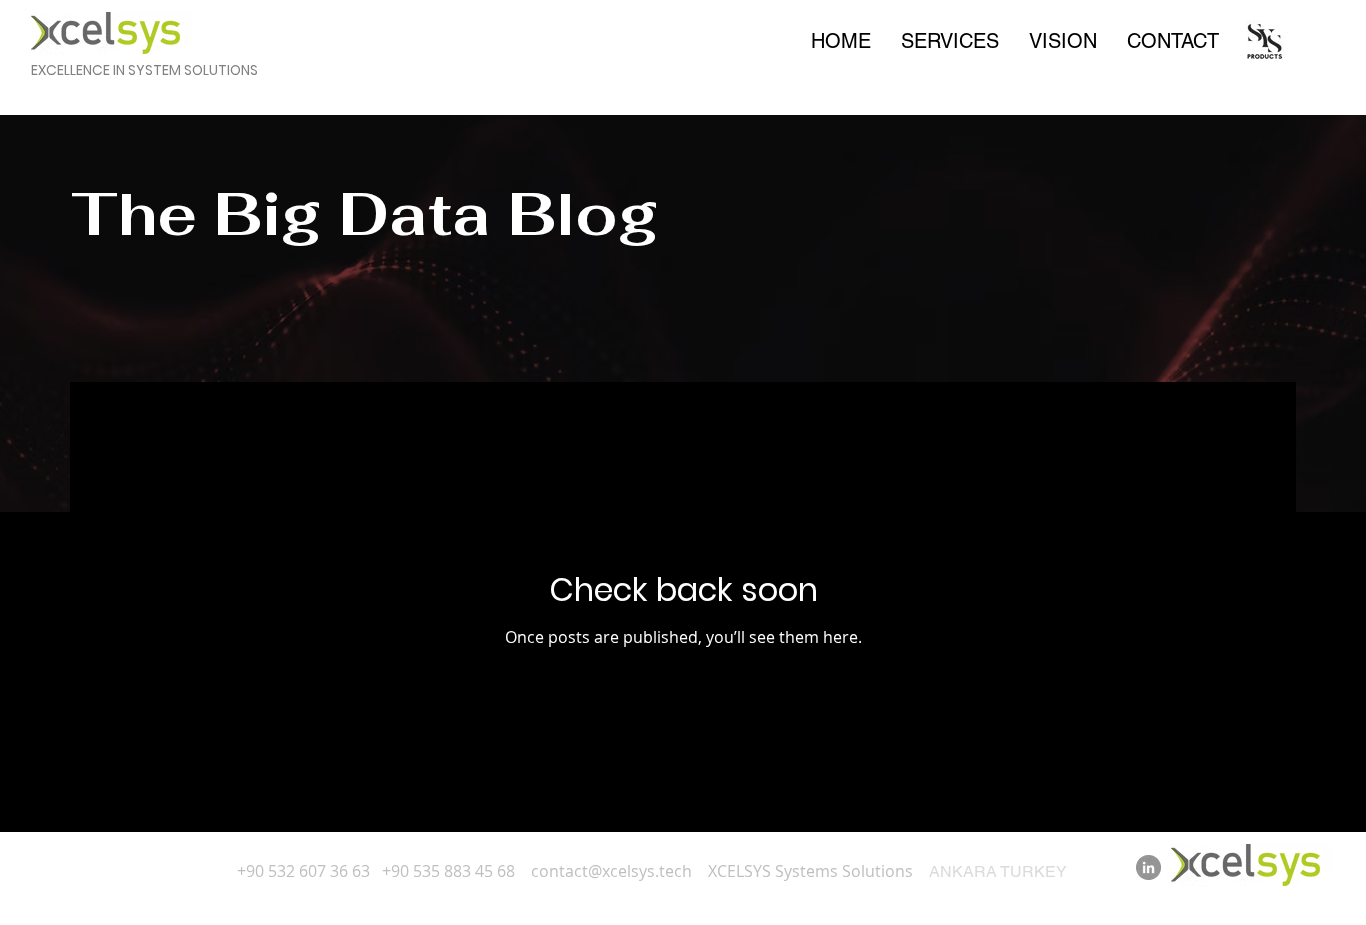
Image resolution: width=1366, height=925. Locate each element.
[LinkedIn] (1148, 867)
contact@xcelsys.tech (611, 871)
